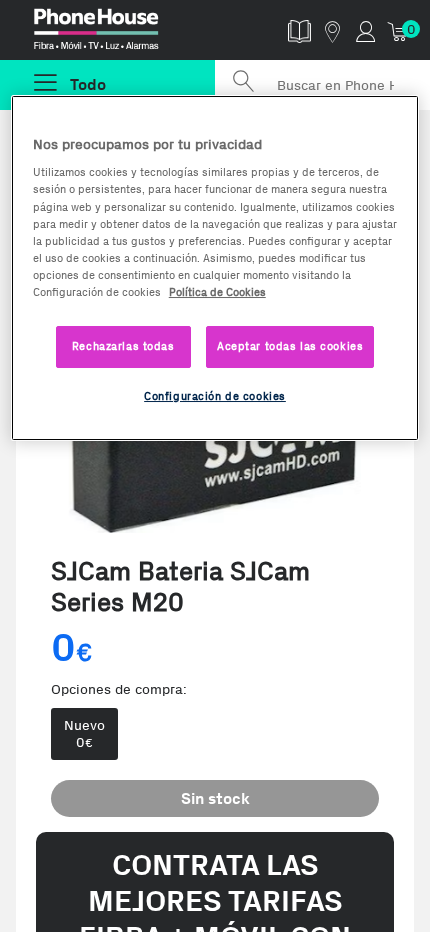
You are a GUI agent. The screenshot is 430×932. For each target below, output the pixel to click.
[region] (215, 268)
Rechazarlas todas (123, 346)
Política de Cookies (217, 292)
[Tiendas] (332, 30)
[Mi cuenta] (365, 30)
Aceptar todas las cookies (290, 346)
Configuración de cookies (215, 396)
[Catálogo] (299, 30)
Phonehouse (116, 34)
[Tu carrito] (398, 30)
